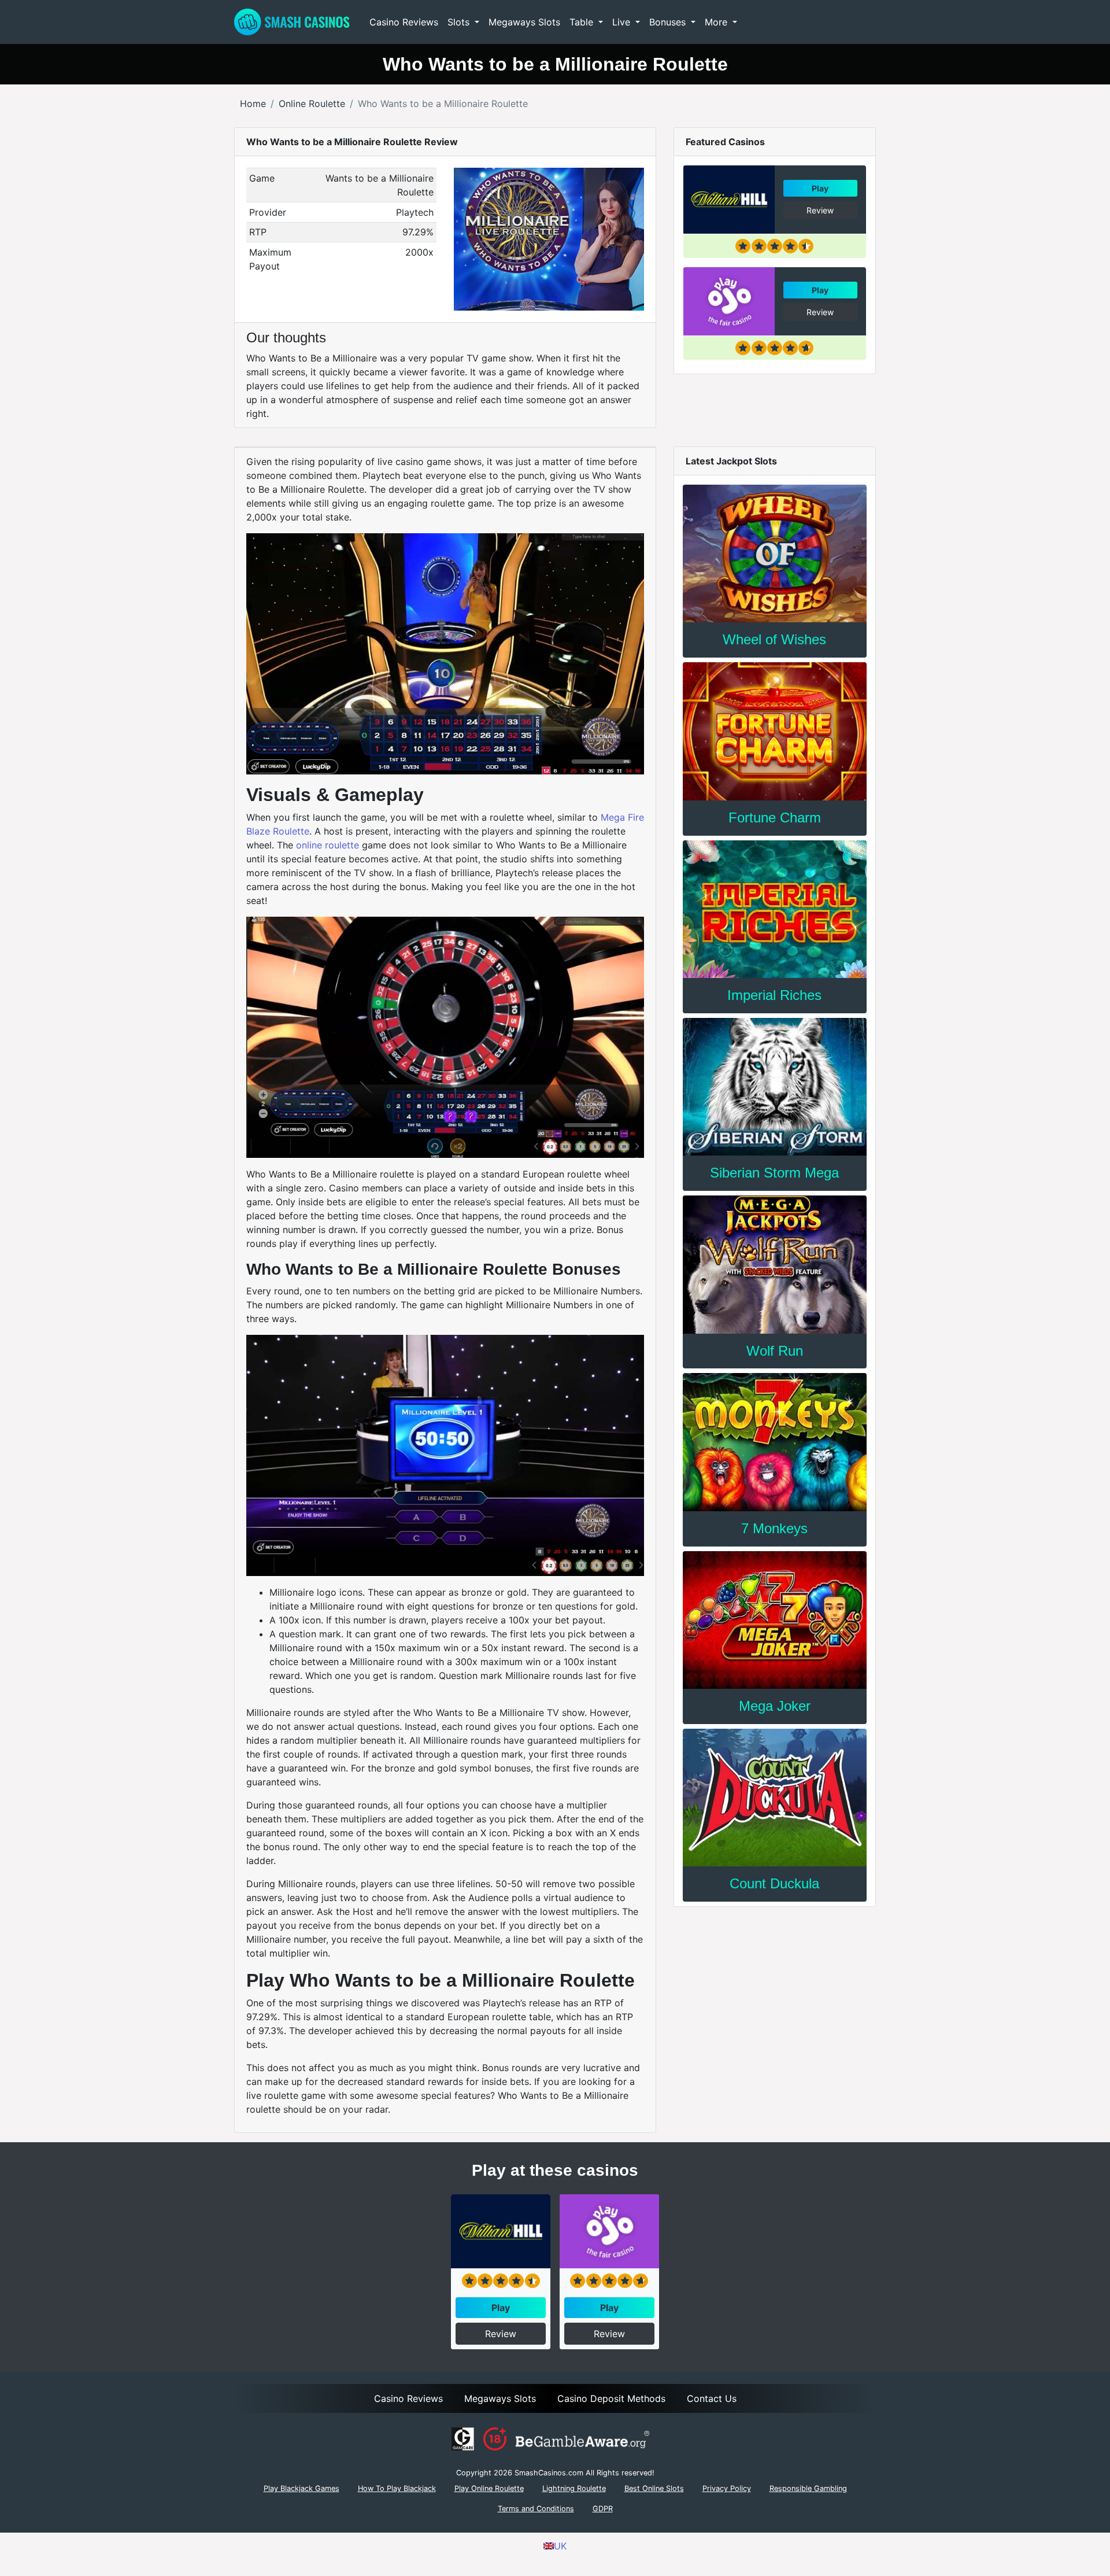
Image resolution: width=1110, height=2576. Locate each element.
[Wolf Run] (775, 1264)
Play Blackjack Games (301, 2488)
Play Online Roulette (489, 2488)
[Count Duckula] (775, 1798)
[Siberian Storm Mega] (775, 1087)
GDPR (603, 2509)
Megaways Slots (524, 22)
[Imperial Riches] (775, 909)
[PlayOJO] (729, 301)
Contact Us (712, 2398)
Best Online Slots (654, 2488)
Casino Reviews (404, 22)
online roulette (328, 845)
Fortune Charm (775, 818)
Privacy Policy (727, 2488)
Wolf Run (775, 1351)
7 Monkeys (774, 1528)
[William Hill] (729, 200)
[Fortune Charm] (775, 731)
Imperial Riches (774, 995)
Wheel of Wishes (774, 639)
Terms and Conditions (536, 2509)
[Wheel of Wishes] (775, 553)
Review (820, 210)
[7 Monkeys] (775, 1442)
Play (820, 188)
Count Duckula (774, 1883)
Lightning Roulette (574, 2488)
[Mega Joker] (775, 1620)
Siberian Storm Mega (774, 1173)
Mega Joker (775, 1706)
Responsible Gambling (808, 2488)
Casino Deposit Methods (611, 2398)
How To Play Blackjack (397, 2488)
